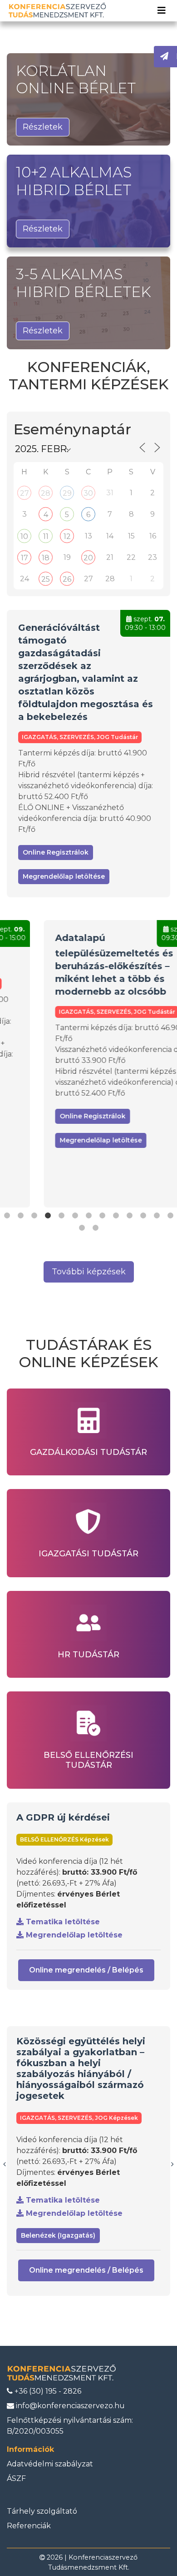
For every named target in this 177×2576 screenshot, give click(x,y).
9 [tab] (116, 1216)
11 (46, 536)
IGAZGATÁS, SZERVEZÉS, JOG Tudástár (80, 737)
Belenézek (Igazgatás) (58, 2235)
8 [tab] (102, 1216)
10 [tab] (129, 1216)
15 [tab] (95, 1228)
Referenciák (29, 2526)
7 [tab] (88, 1216)
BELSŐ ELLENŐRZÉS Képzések (64, 1839)
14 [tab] (82, 1228)
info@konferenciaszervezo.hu (69, 2406)
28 (46, 493)
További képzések (89, 1272)
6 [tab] (75, 1216)
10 (24, 536)
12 (67, 536)
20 (88, 558)
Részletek (43, 127)
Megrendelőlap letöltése (64, 876)
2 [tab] (20, 1216)
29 (67, 493)
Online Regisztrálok (56, 852)
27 (25, 493)
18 (46, 558)
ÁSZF (16, 2478)
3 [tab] (34, 1216)
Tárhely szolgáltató (42, 2511)
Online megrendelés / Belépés (86, 1970)
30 (88, 493)
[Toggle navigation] (162, 10)
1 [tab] (7, 1216)
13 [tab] (170, 1216)
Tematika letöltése (62, 1922)
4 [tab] (48, 1216)
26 (67, 579)
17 (25, 558)
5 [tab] (61, 1216)
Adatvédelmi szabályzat (50, 2464)
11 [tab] (143, 1216)
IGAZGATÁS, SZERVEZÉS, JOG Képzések (79, 2118)
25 (46, 579)
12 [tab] (157, 1216)
